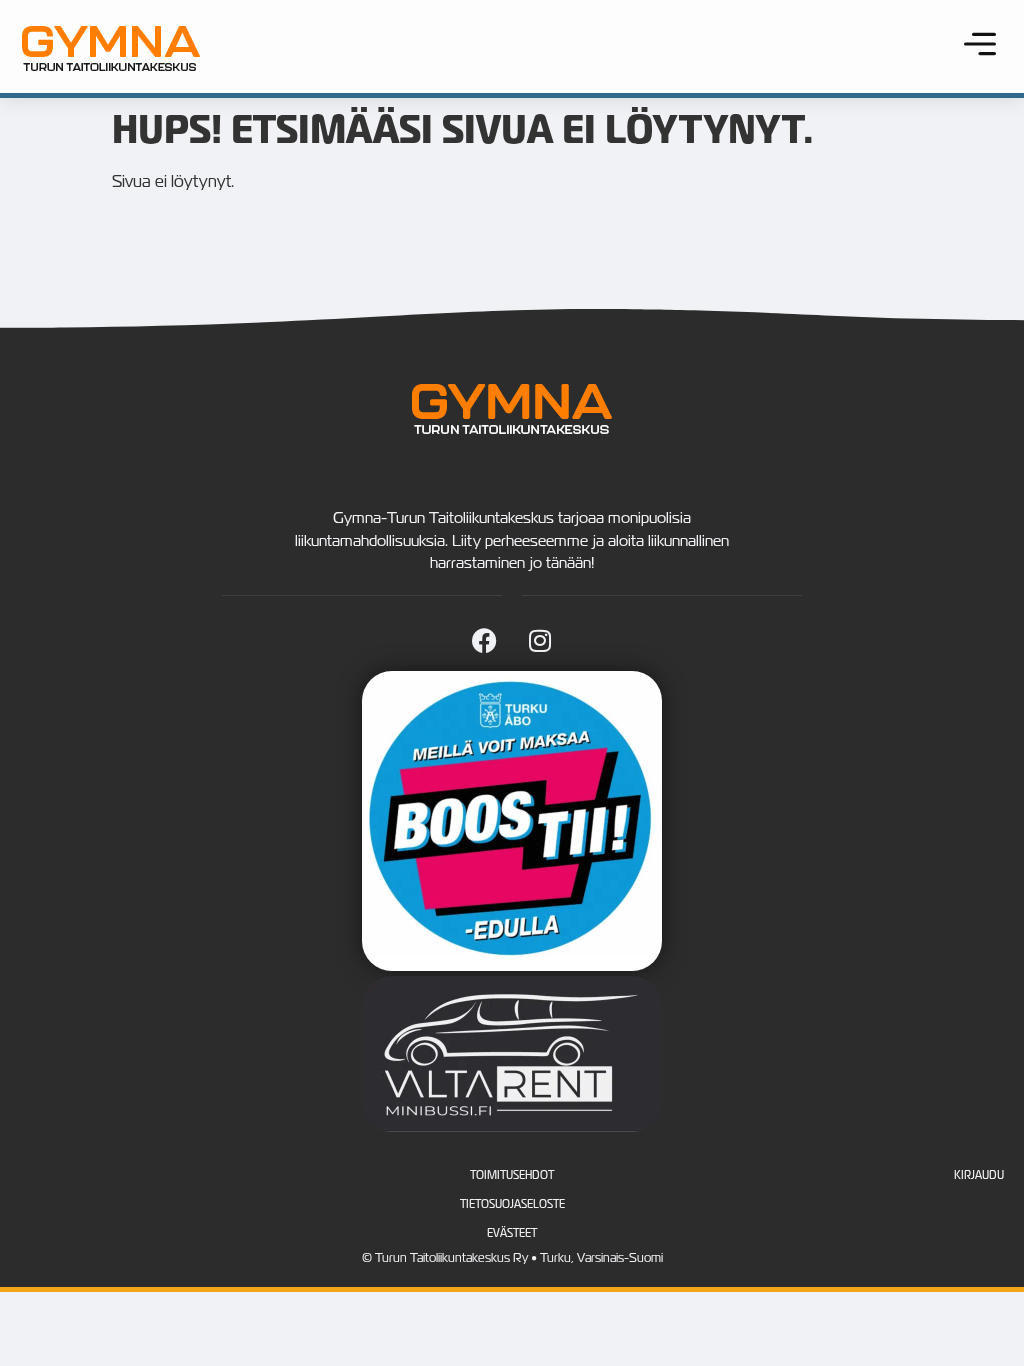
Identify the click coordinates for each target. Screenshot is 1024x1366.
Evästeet (512, 1233)
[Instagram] (540, 641)
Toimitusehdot (512, 1175)
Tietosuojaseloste (512, 1204)
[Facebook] (485, 641)
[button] (980, 46)
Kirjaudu (979, 1175)
